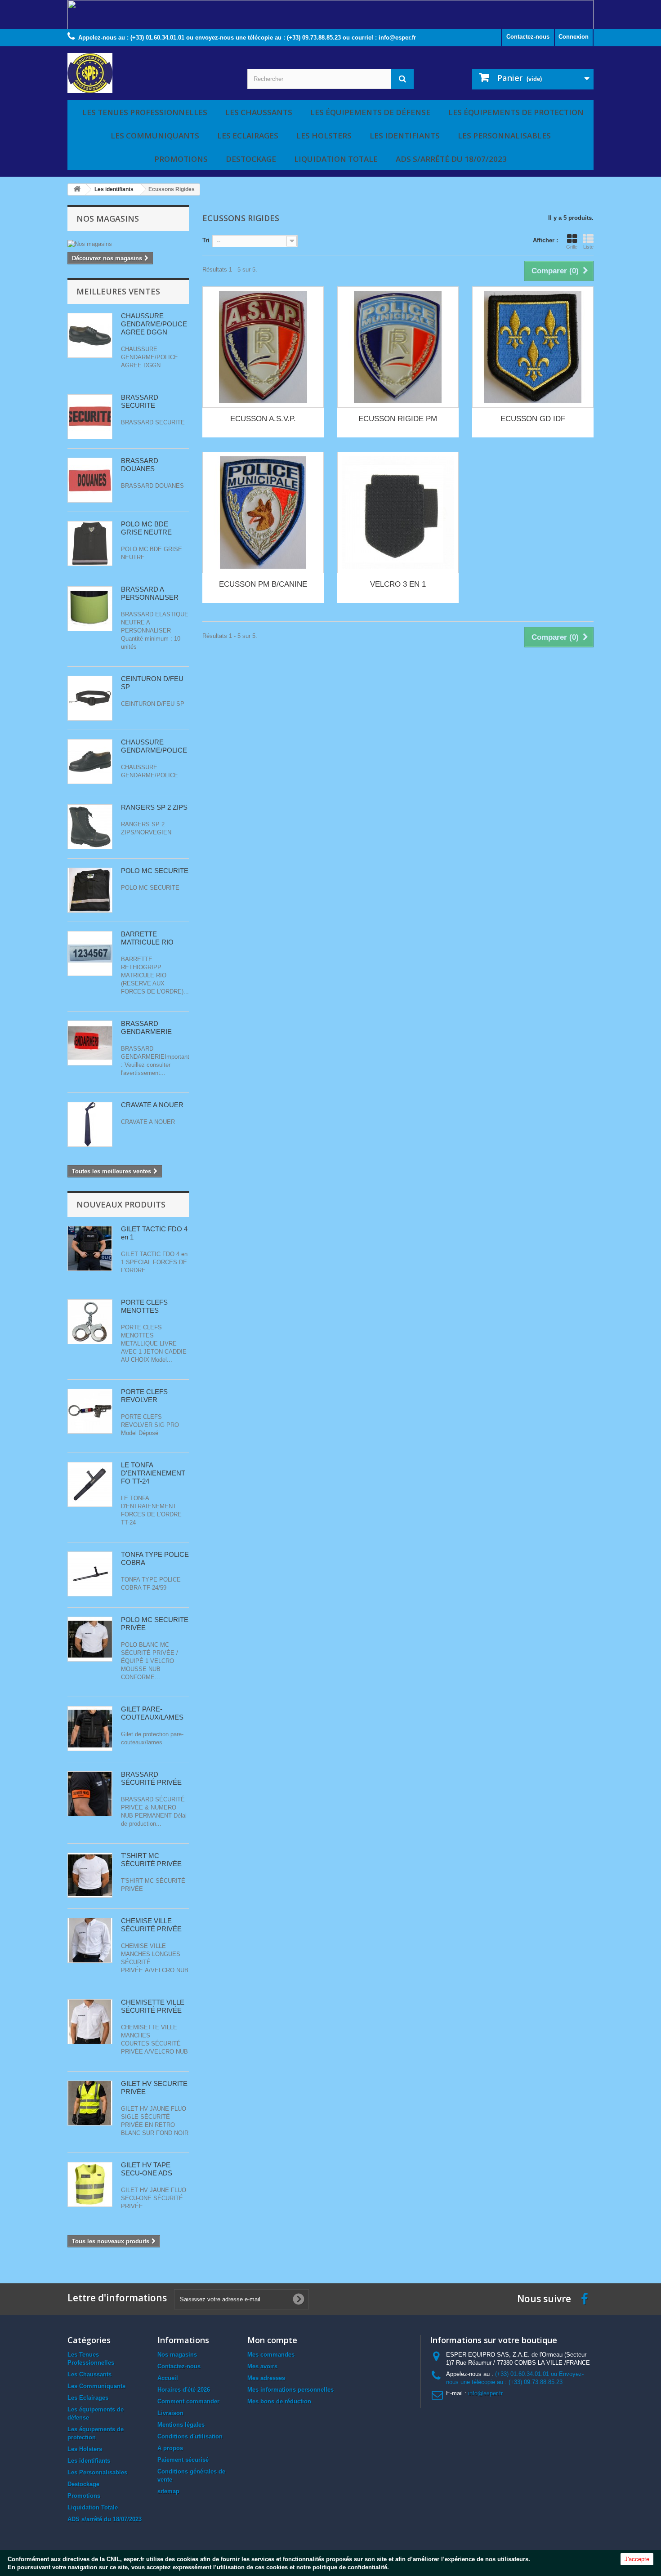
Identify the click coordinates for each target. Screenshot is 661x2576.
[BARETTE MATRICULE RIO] (90, 954)
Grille (572, 247)
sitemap (168, 2491)
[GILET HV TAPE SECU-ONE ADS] (90, 2184)
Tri (206, 240)
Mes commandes (271, 2355)
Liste (588, 247)
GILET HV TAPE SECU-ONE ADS (147, 2169)
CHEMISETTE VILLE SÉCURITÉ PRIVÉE (153, 2006)
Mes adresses (266, 2378)
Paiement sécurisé (183, 2460)
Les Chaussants (259, 112)
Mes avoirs (262, 2366)
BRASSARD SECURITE (140, 401)
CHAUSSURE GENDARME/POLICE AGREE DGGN (154, 324)
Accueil (168, 2378)
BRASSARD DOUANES (140, 465)
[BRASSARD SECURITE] (90, 417)
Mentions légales (181, 2425)
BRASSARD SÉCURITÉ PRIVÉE (151, 1778)
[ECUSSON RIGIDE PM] (398, 347)
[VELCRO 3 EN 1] (398, 513)
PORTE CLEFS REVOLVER (144, 1396)
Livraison (170, 2413)
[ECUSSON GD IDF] (533, 347)
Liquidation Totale (336, 159)
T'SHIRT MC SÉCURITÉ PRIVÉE (151, 1860)
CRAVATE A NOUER (152, 1105)
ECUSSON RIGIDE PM (398, 419)
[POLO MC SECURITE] (90, 890)
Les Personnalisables (504, 136)
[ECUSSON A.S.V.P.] (263, 347)
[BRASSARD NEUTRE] (90, 609)
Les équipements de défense (370, 112)
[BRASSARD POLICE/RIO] (90, 1794)
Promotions (181, 159)
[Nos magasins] (128, 244)
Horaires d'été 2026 (184, 2390)
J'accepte (637, 2559)
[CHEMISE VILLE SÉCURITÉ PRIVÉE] (90, 1940)
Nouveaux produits (121, 1204)
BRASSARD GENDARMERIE (146, 1027)
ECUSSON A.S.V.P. (263, 419)
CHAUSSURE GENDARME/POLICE (154, 746)
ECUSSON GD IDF (533, 419)
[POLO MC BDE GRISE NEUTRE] (90, 544)
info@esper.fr (485, 2393)
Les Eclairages (248, 136)
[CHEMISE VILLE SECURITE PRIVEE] (90, 2022)
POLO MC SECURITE (155, 871)
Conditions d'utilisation (190, 2436)
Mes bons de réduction (279, 2401)
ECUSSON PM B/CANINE (263, 584)
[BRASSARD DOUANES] (90, 480)
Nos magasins (108, 218)
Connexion (574, 37)
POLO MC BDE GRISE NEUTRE (146, 528)
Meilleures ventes (118, 291)
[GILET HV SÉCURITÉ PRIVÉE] (90, 2103)
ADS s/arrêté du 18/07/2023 (451, 159)
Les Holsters (324, 136)
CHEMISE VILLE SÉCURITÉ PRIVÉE (151, 1925)
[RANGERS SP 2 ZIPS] (90, 827)
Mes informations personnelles (290, 2390)
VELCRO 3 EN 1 (398, 584)
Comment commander (188, 2401)
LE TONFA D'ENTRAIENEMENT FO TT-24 (153, 1473)
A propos (170, 2448)
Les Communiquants (155, 136)
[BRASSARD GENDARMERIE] (90, 1043)
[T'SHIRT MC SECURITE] (90, 1875)
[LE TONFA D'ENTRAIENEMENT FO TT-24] (90, 1484)
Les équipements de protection (516, 112)
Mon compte (272, 2340)
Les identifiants (405, 136)
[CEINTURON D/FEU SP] (90, 698)
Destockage (251, 159)
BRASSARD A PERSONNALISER (150, 593)
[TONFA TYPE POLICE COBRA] (90, 1574)
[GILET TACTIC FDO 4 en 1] (90, 1248)
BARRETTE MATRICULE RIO (147, 938)
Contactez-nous (528, 37)
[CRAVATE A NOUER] (90, 1124)
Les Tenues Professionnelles (145, 112)
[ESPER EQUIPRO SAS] (151, 73)
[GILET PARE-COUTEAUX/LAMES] (90, 1729)
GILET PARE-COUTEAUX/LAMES (152, 1713)
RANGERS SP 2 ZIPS (154, 807)
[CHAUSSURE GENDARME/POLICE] (90, 335)
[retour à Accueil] (77, 189)
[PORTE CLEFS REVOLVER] (90, 1322)
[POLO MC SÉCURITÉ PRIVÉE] (90, 1639)
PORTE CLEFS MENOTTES (144, 1306)
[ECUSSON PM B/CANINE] (263, 513)
